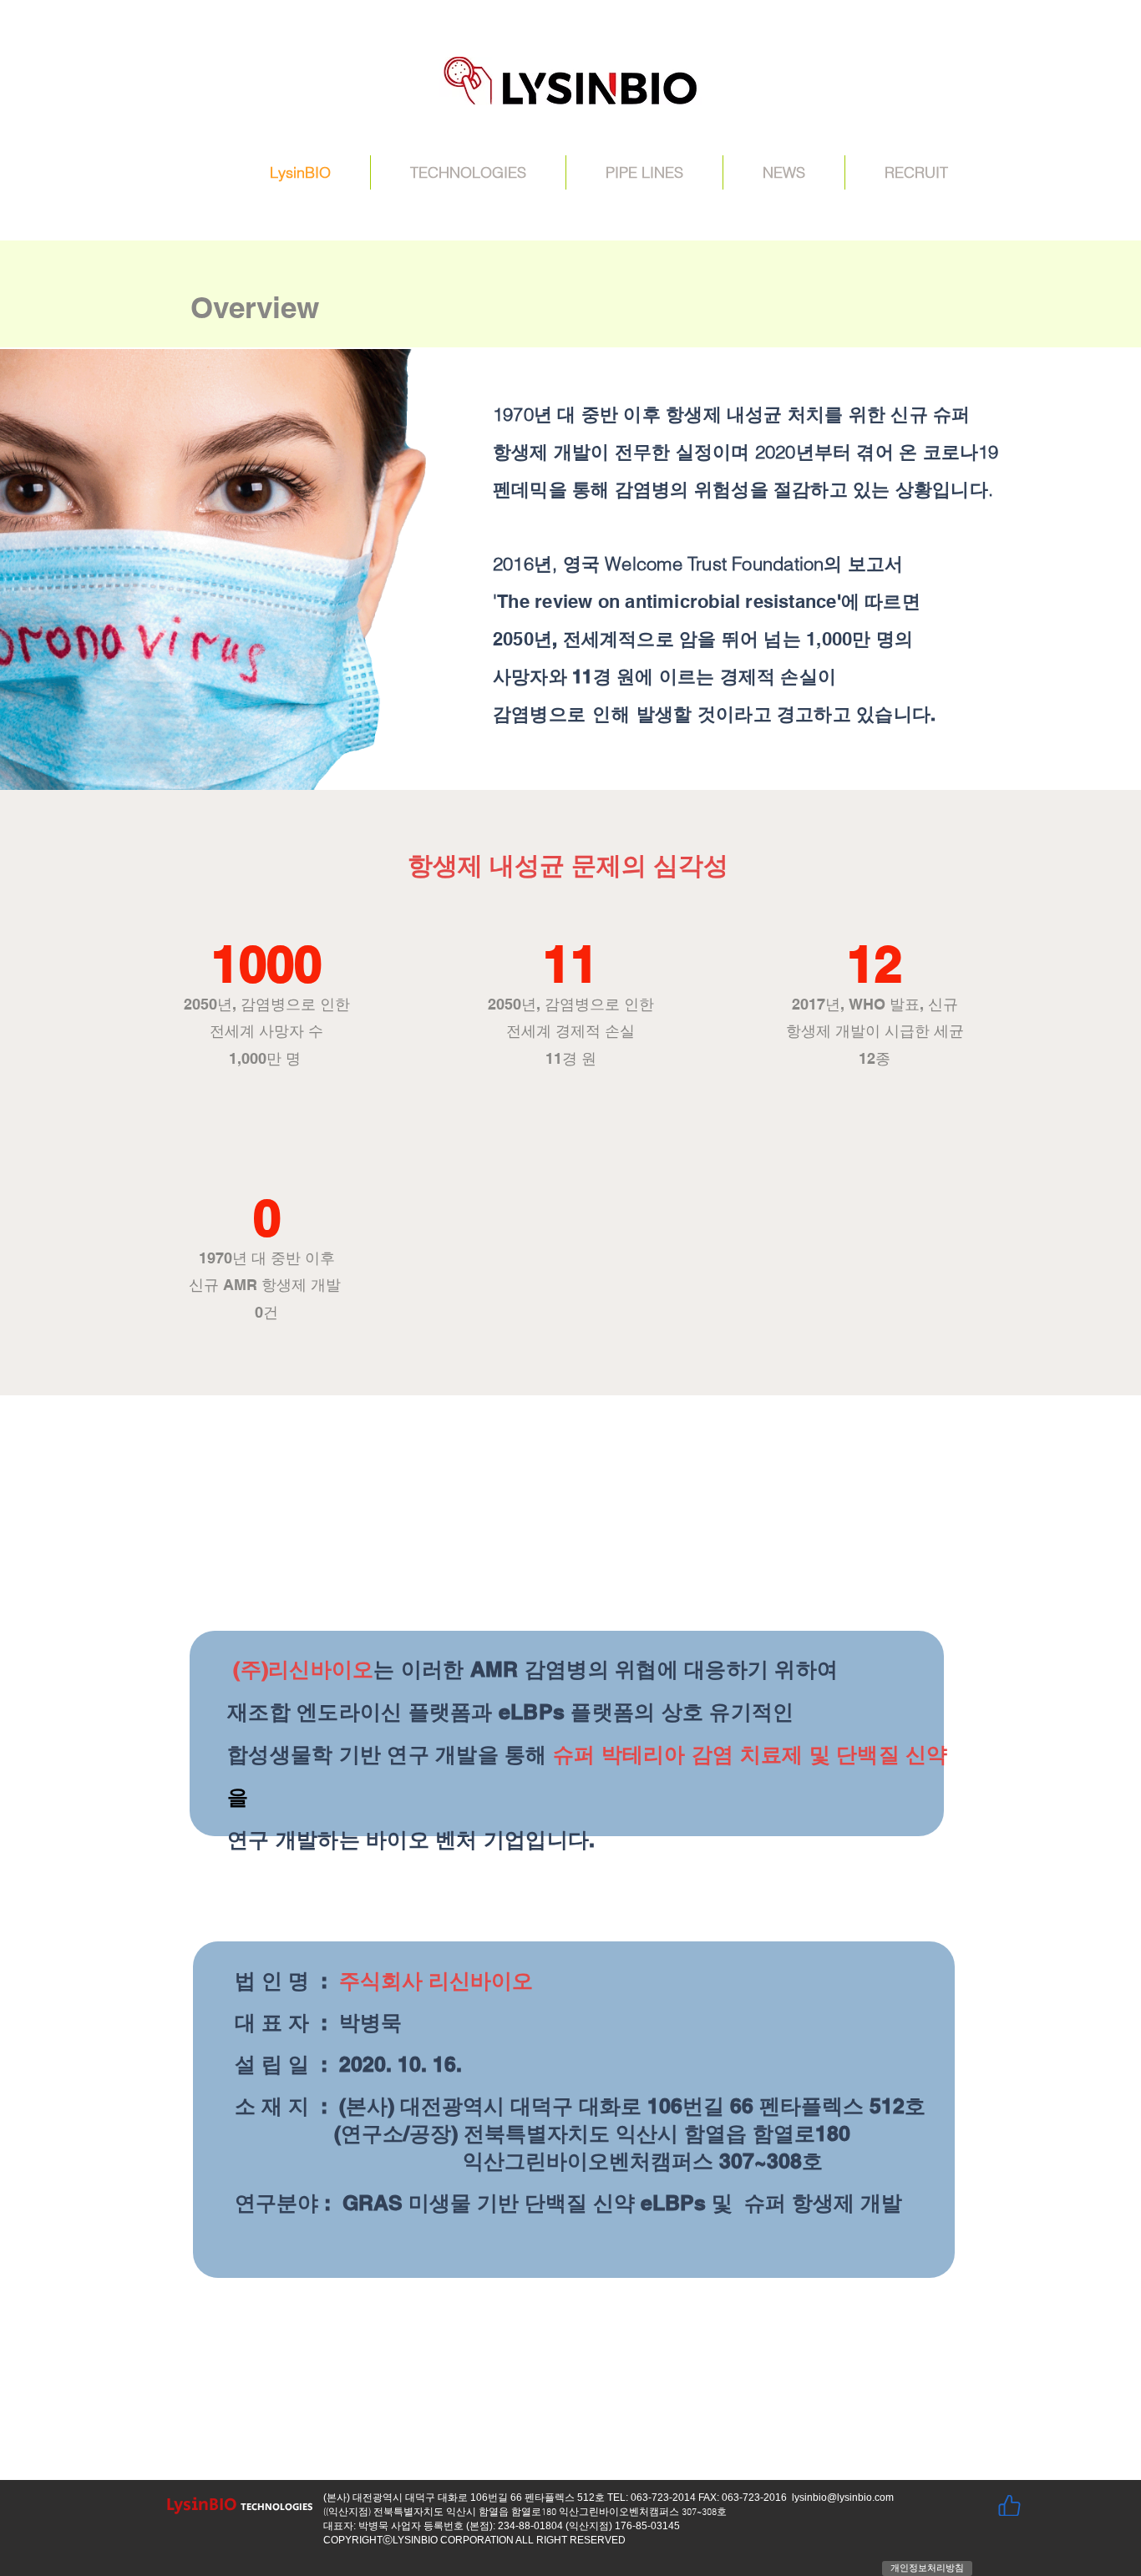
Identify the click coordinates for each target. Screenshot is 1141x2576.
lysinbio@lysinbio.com (843, 2498)
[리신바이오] (1009, 2505)
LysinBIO (202, 2505)
